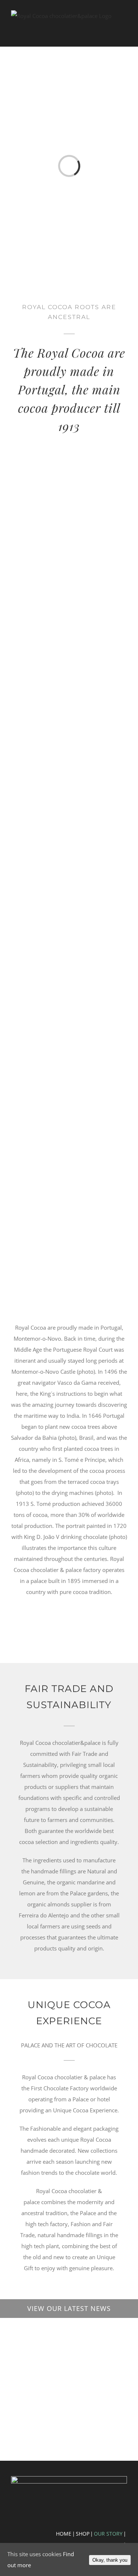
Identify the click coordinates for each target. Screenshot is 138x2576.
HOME (64, 2534)
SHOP (83, 2534)
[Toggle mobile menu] (124, 32)
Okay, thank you (110, 2560)
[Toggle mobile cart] (111, 32)
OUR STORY (108, 2534)
